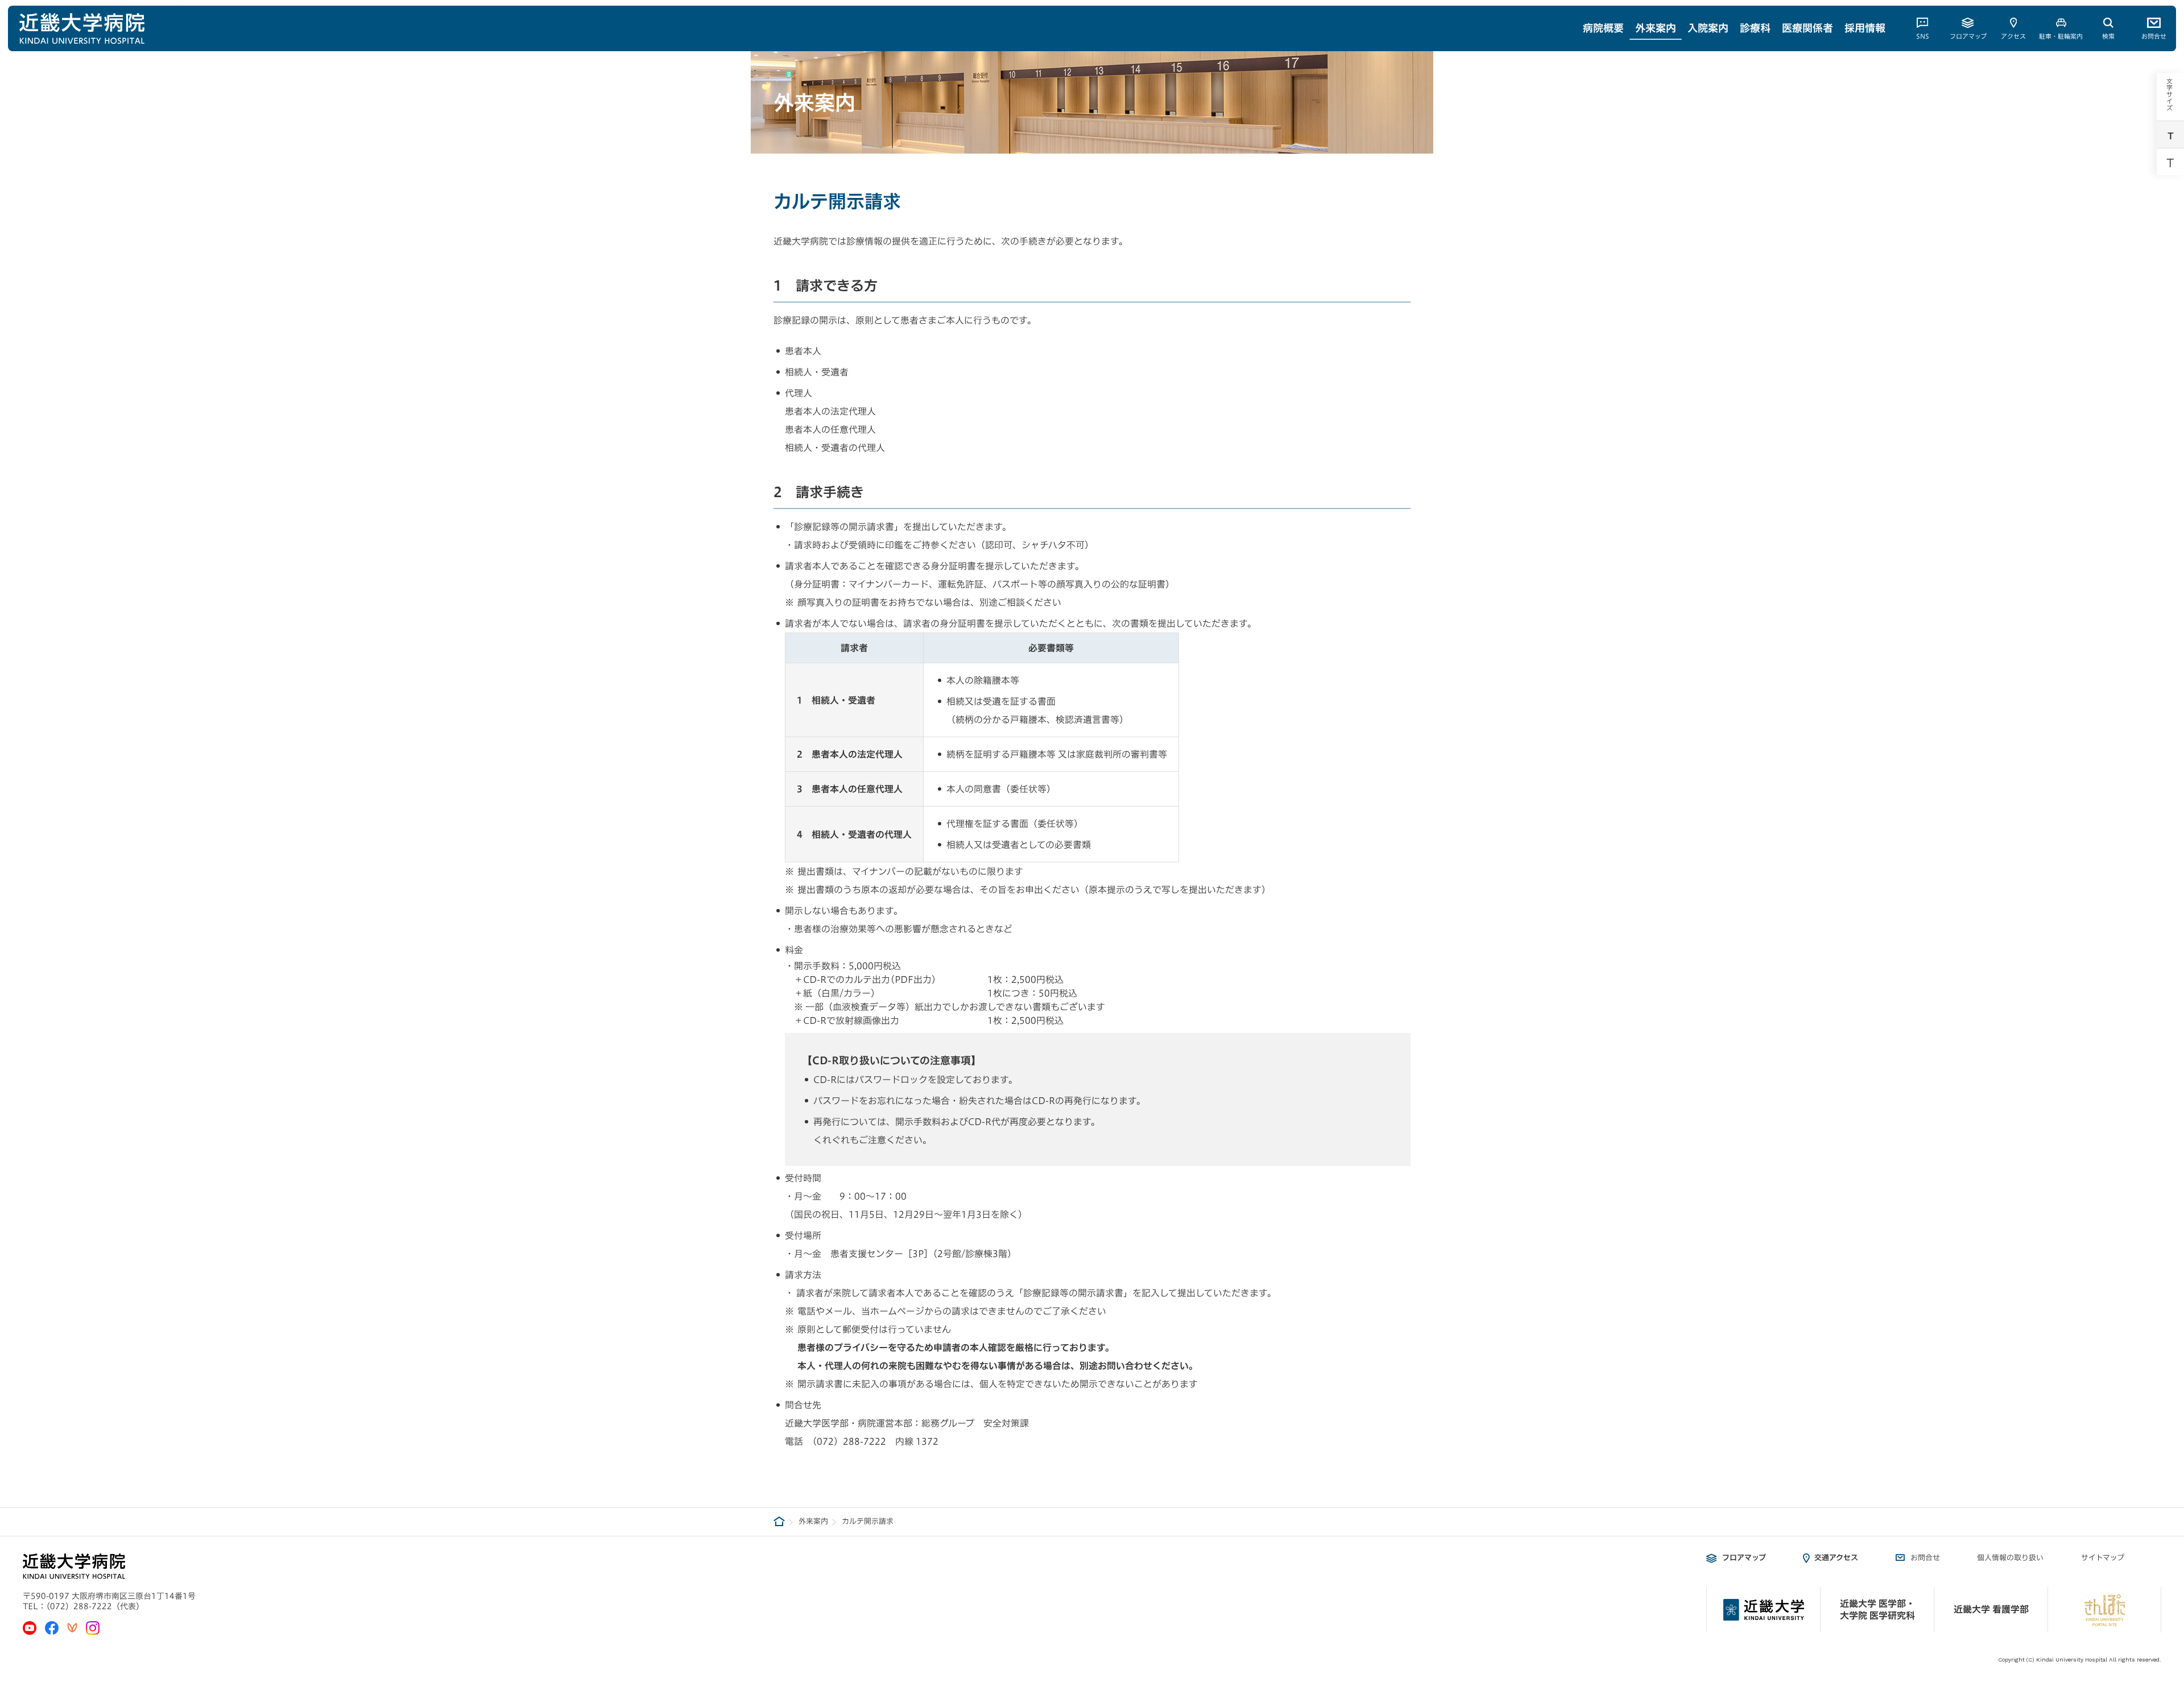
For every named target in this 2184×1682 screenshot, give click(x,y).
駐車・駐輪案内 (2061, 36)
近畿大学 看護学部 (1991, 1609)
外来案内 (1656, 28)
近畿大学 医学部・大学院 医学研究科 (1877, 1609)
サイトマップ (2103, 1558)
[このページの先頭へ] (2168, 1570)
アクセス (2013, 36)
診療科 (1755, 28)
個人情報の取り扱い (2010, 1558)
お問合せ (2154, 36)
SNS (1923, 36)
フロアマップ (1968, 36)
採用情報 (1865, 28)
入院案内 (1708, 28)
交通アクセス (1836, 1558)
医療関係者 (1807, 28)
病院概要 (1603, 28)
